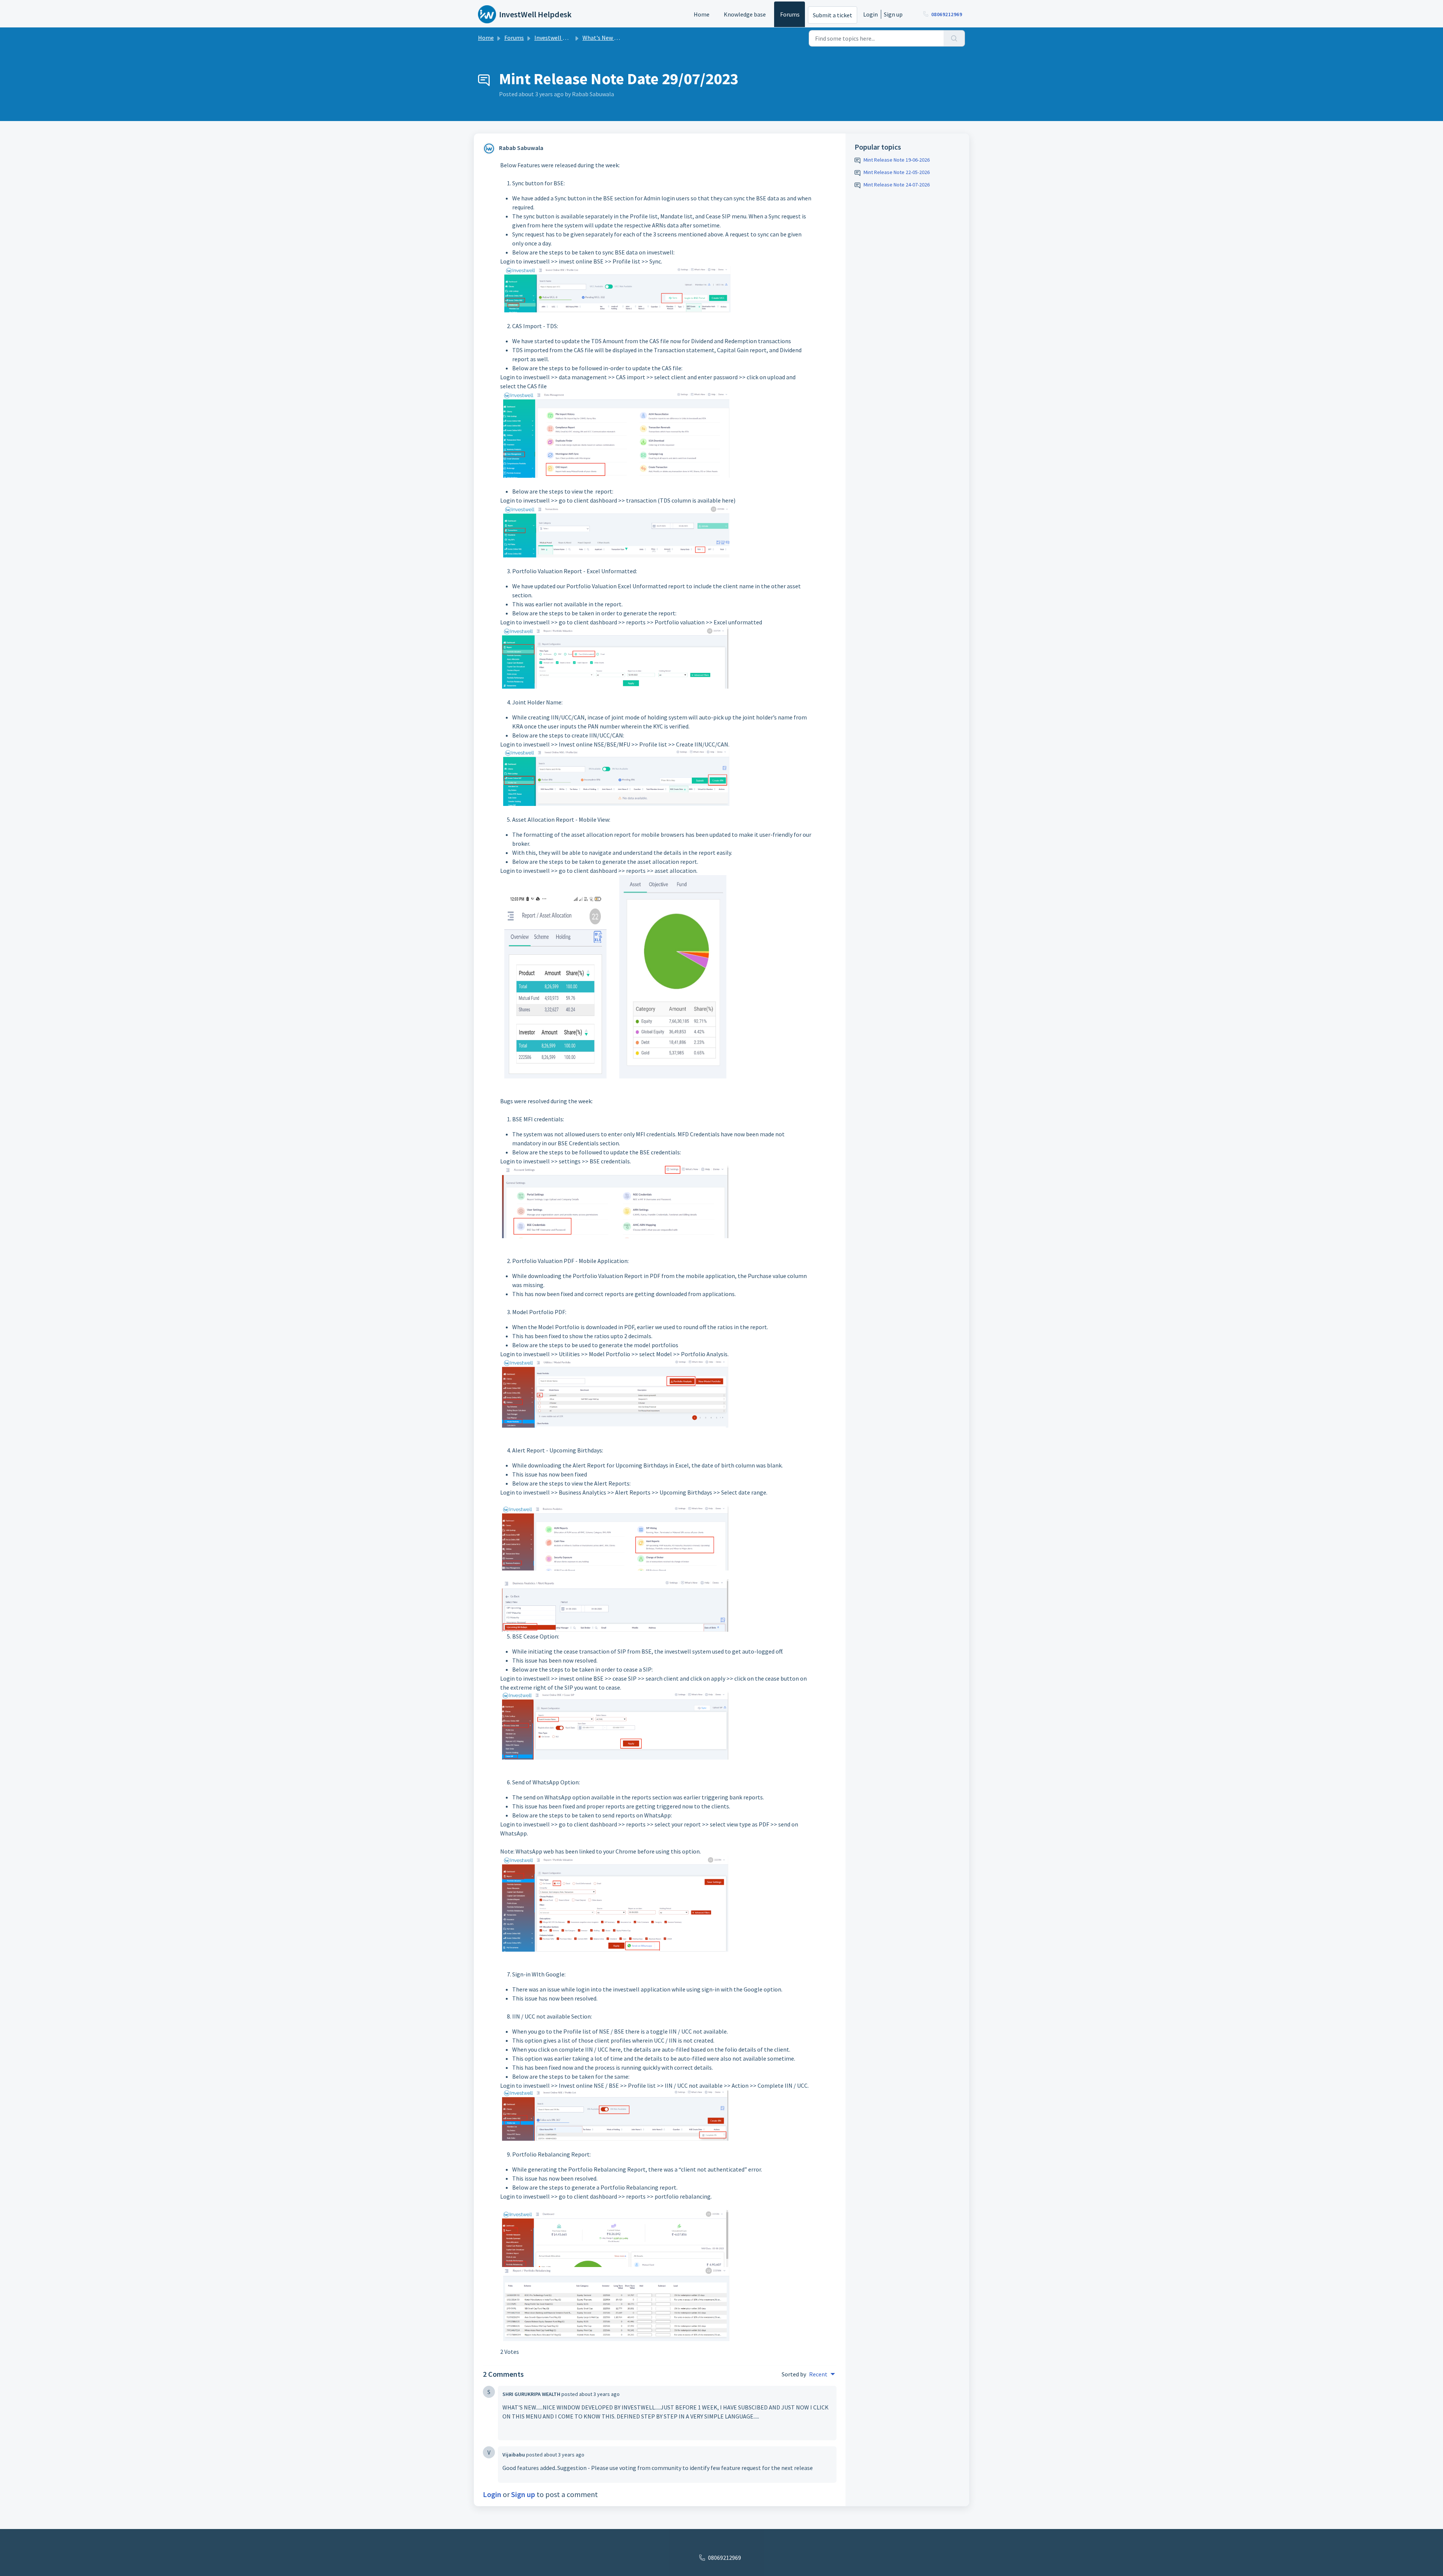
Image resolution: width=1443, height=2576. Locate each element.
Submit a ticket (833, 15)
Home (702, 14)
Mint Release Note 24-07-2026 (897, 185)
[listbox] (822, 2374)
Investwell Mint (554, 38)
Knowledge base (745, 14)
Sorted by (794, 2374)
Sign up (893, 14)
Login (870, 14)
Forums (790, 14)
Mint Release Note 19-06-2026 (897, 160)
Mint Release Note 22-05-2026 (897, 172)
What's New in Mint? (609, 38)
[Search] (954, 38)
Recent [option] (818, 2374)
